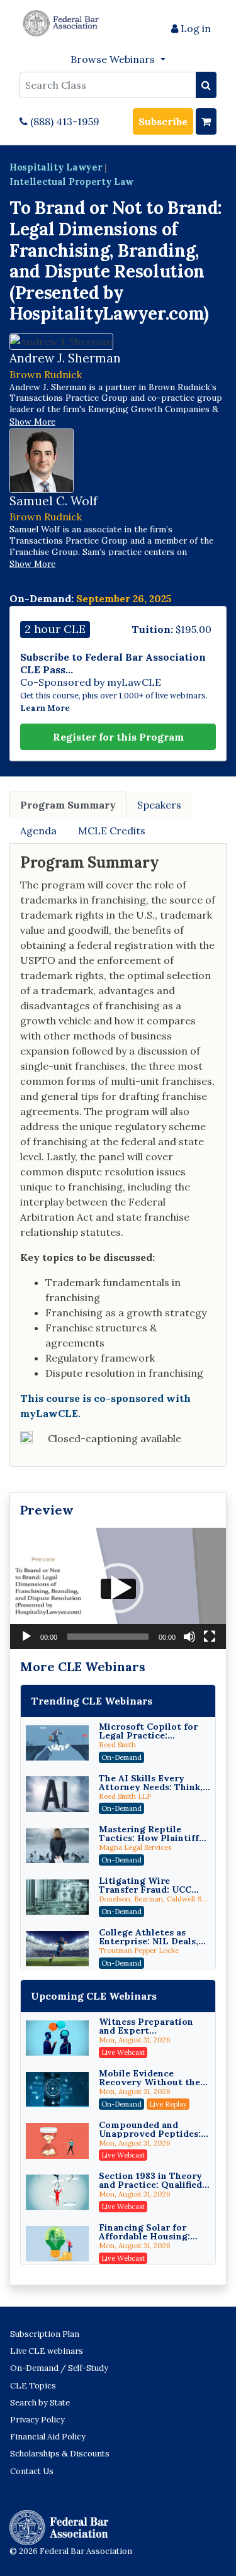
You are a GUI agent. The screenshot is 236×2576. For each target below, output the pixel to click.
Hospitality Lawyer (56, 167)
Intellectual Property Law (71, 182)
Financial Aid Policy (48, 2437)
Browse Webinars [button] (114, 59)
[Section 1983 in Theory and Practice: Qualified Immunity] (57, 2192)
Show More (32, 422)
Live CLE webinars (47, 2351)
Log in (194, 28)
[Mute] (189, 1637)
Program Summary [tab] (68, 805)
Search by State (40, 2403)
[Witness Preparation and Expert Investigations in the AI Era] (57, 2038)
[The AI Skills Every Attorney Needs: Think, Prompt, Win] (57, 1794)
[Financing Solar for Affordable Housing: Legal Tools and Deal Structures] (57, 2244)
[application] (118, 1588)
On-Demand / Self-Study (59, 2368)
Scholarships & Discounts (60, 2454)
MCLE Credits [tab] (112, 831)
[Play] (26, 1637)
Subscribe (163, 121)
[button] (118, 1588)
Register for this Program (118, 737)
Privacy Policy (37, 2420)
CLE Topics (33, 2386)
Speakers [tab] (159, 805)
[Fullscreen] (210, 1637)
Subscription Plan (45, 2334)
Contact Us (32, 2471)
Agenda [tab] (38, 831)
